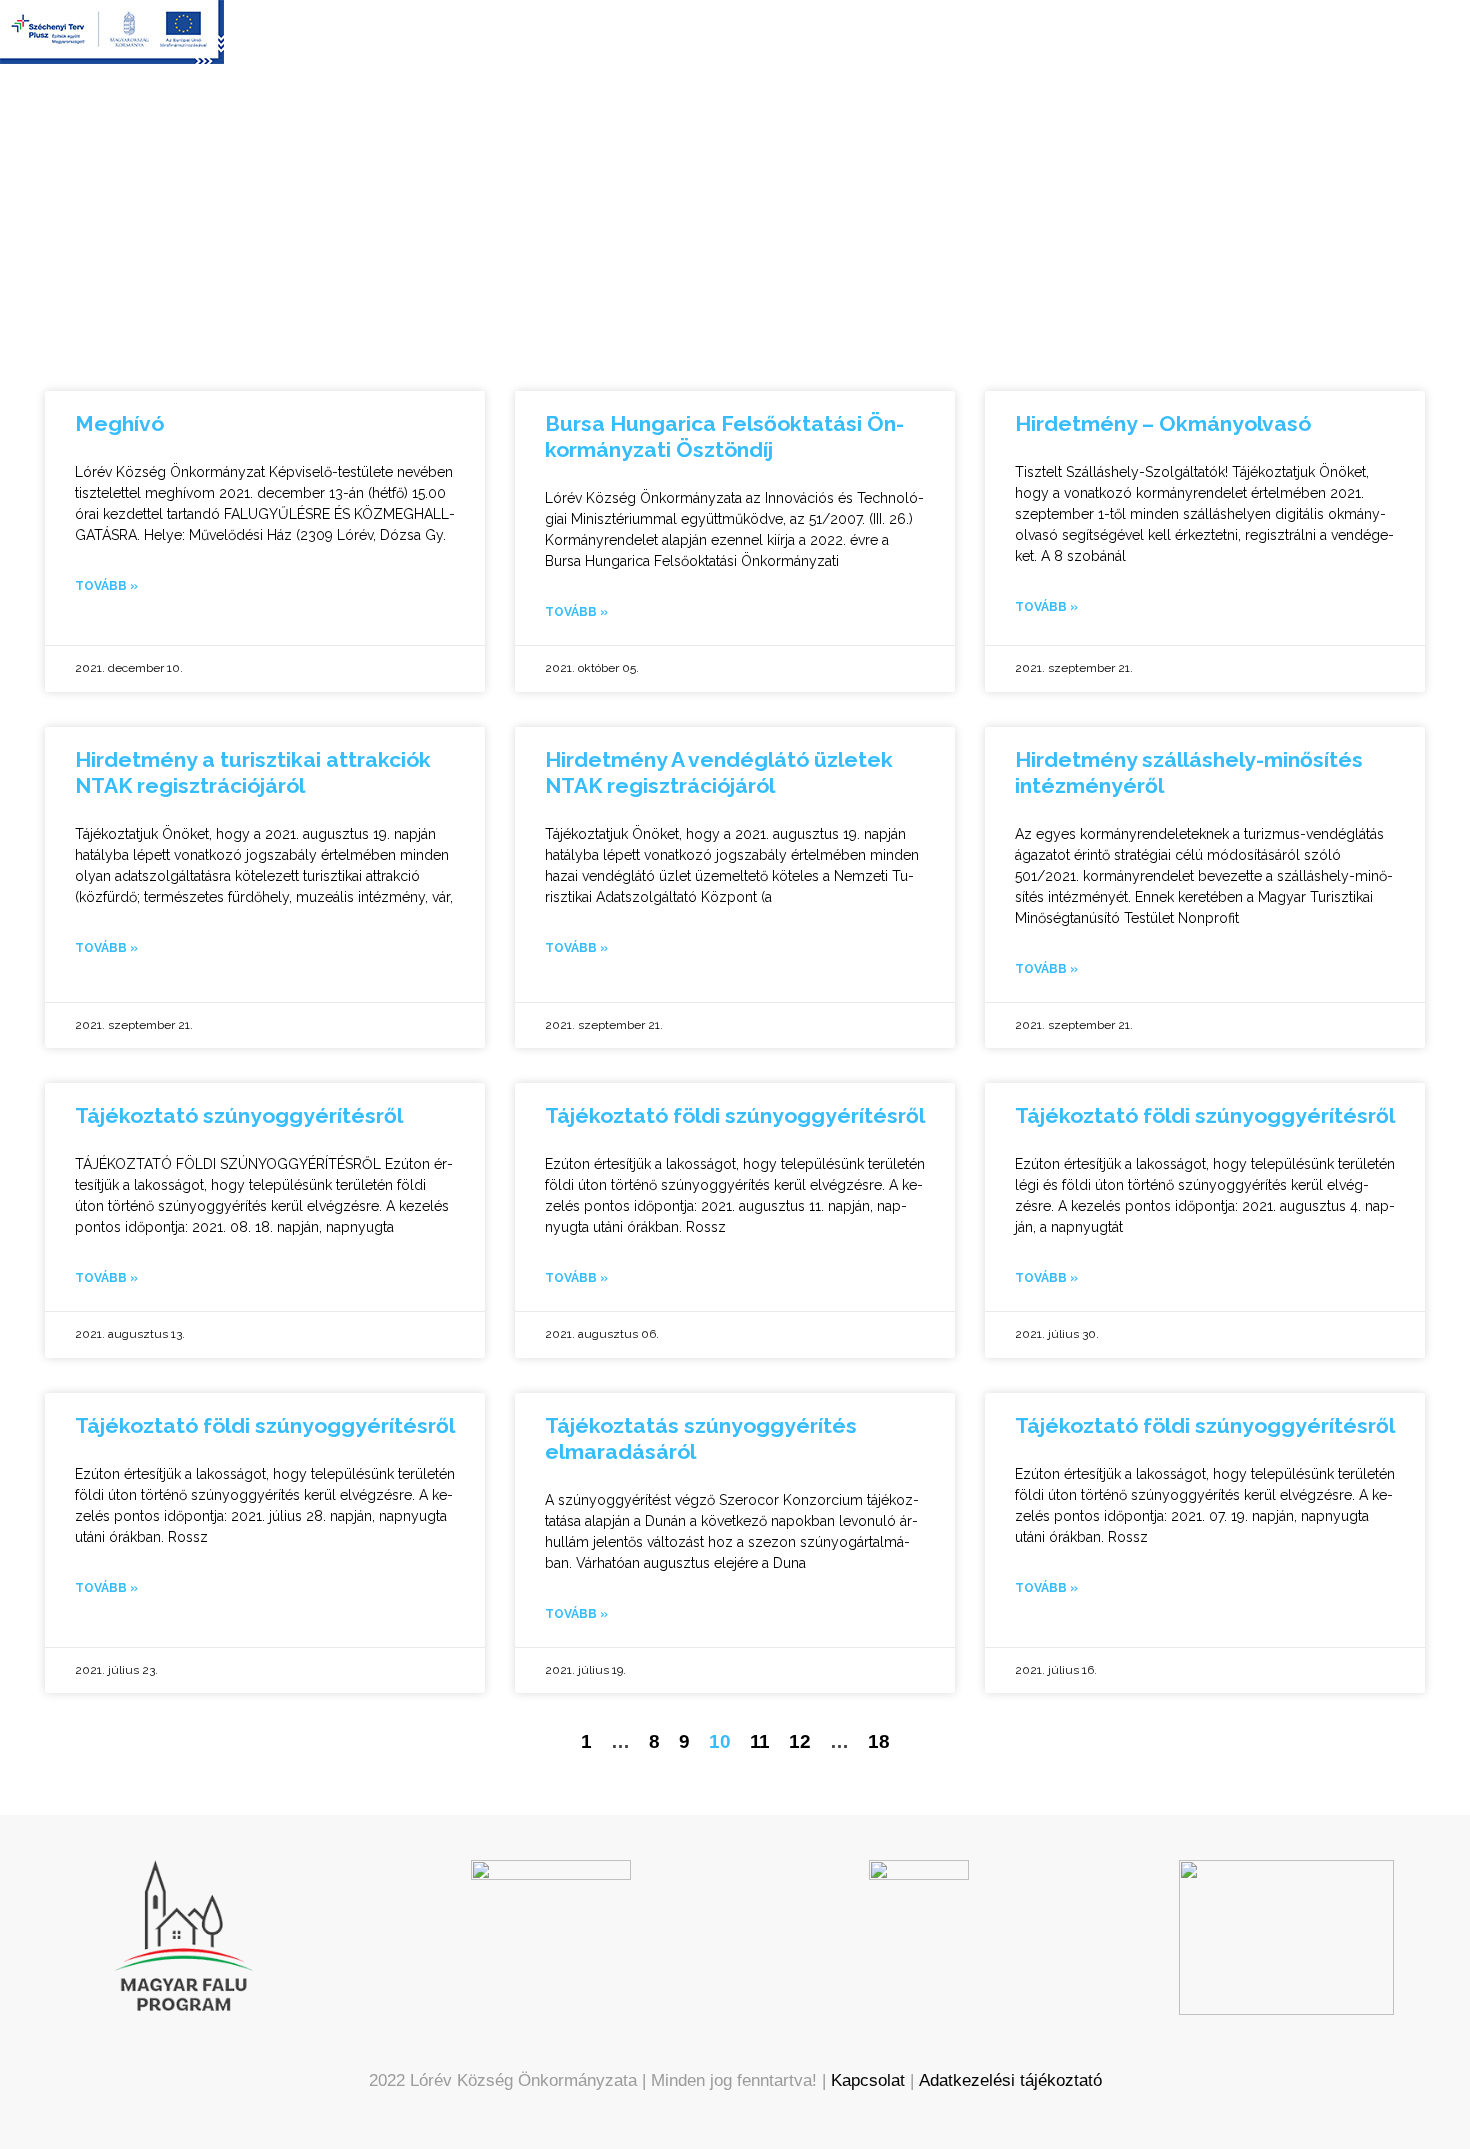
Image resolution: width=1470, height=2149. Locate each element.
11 (760, 1741)
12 (800, 1741)
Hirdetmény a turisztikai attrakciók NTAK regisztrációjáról (253, 772)
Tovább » (106, 586)
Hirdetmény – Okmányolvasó (1163, 423)
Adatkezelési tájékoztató (1010, 2080)
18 (879, 1741)
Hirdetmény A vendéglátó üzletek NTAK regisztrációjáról (719, 772)
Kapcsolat (868, 2080)
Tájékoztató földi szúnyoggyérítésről (735, 1115)
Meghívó (119, 423)
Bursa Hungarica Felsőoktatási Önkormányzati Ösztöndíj (724, 436)
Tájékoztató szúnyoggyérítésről (239, 1115)
